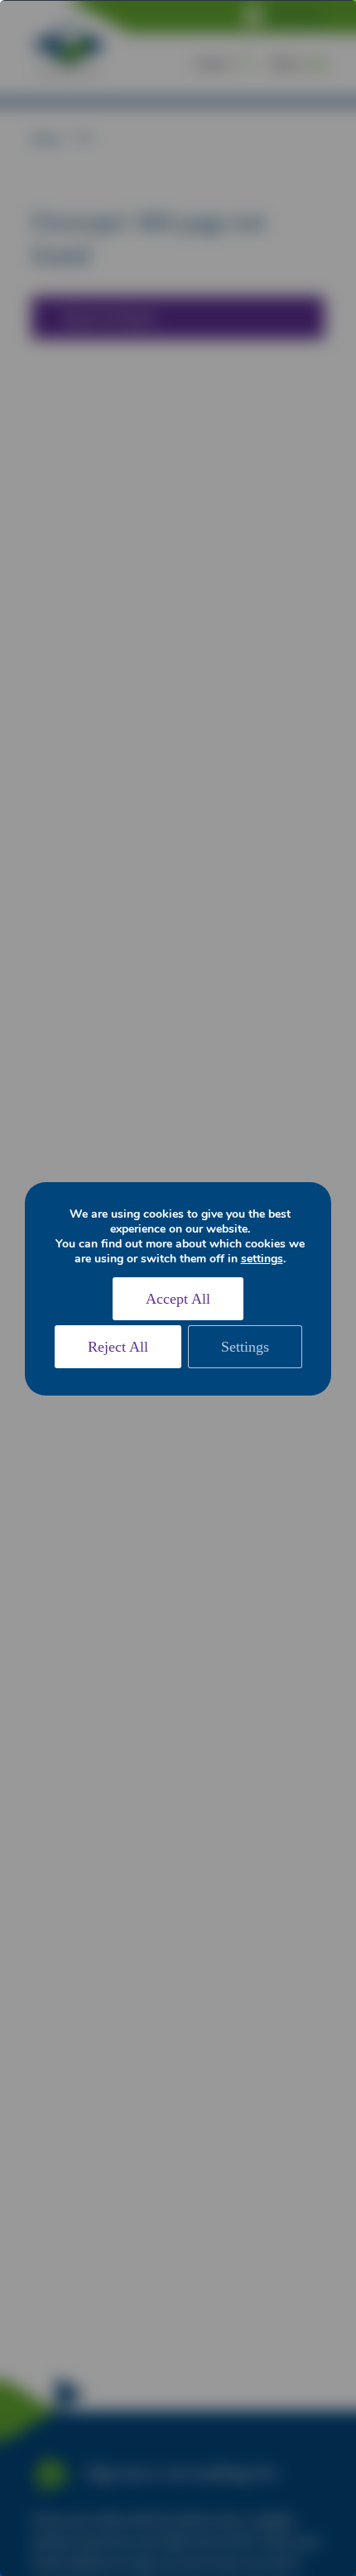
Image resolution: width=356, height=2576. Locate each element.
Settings (245, 1347)
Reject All (118, 1347)
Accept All (178, 1299)
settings (262, 1259)
